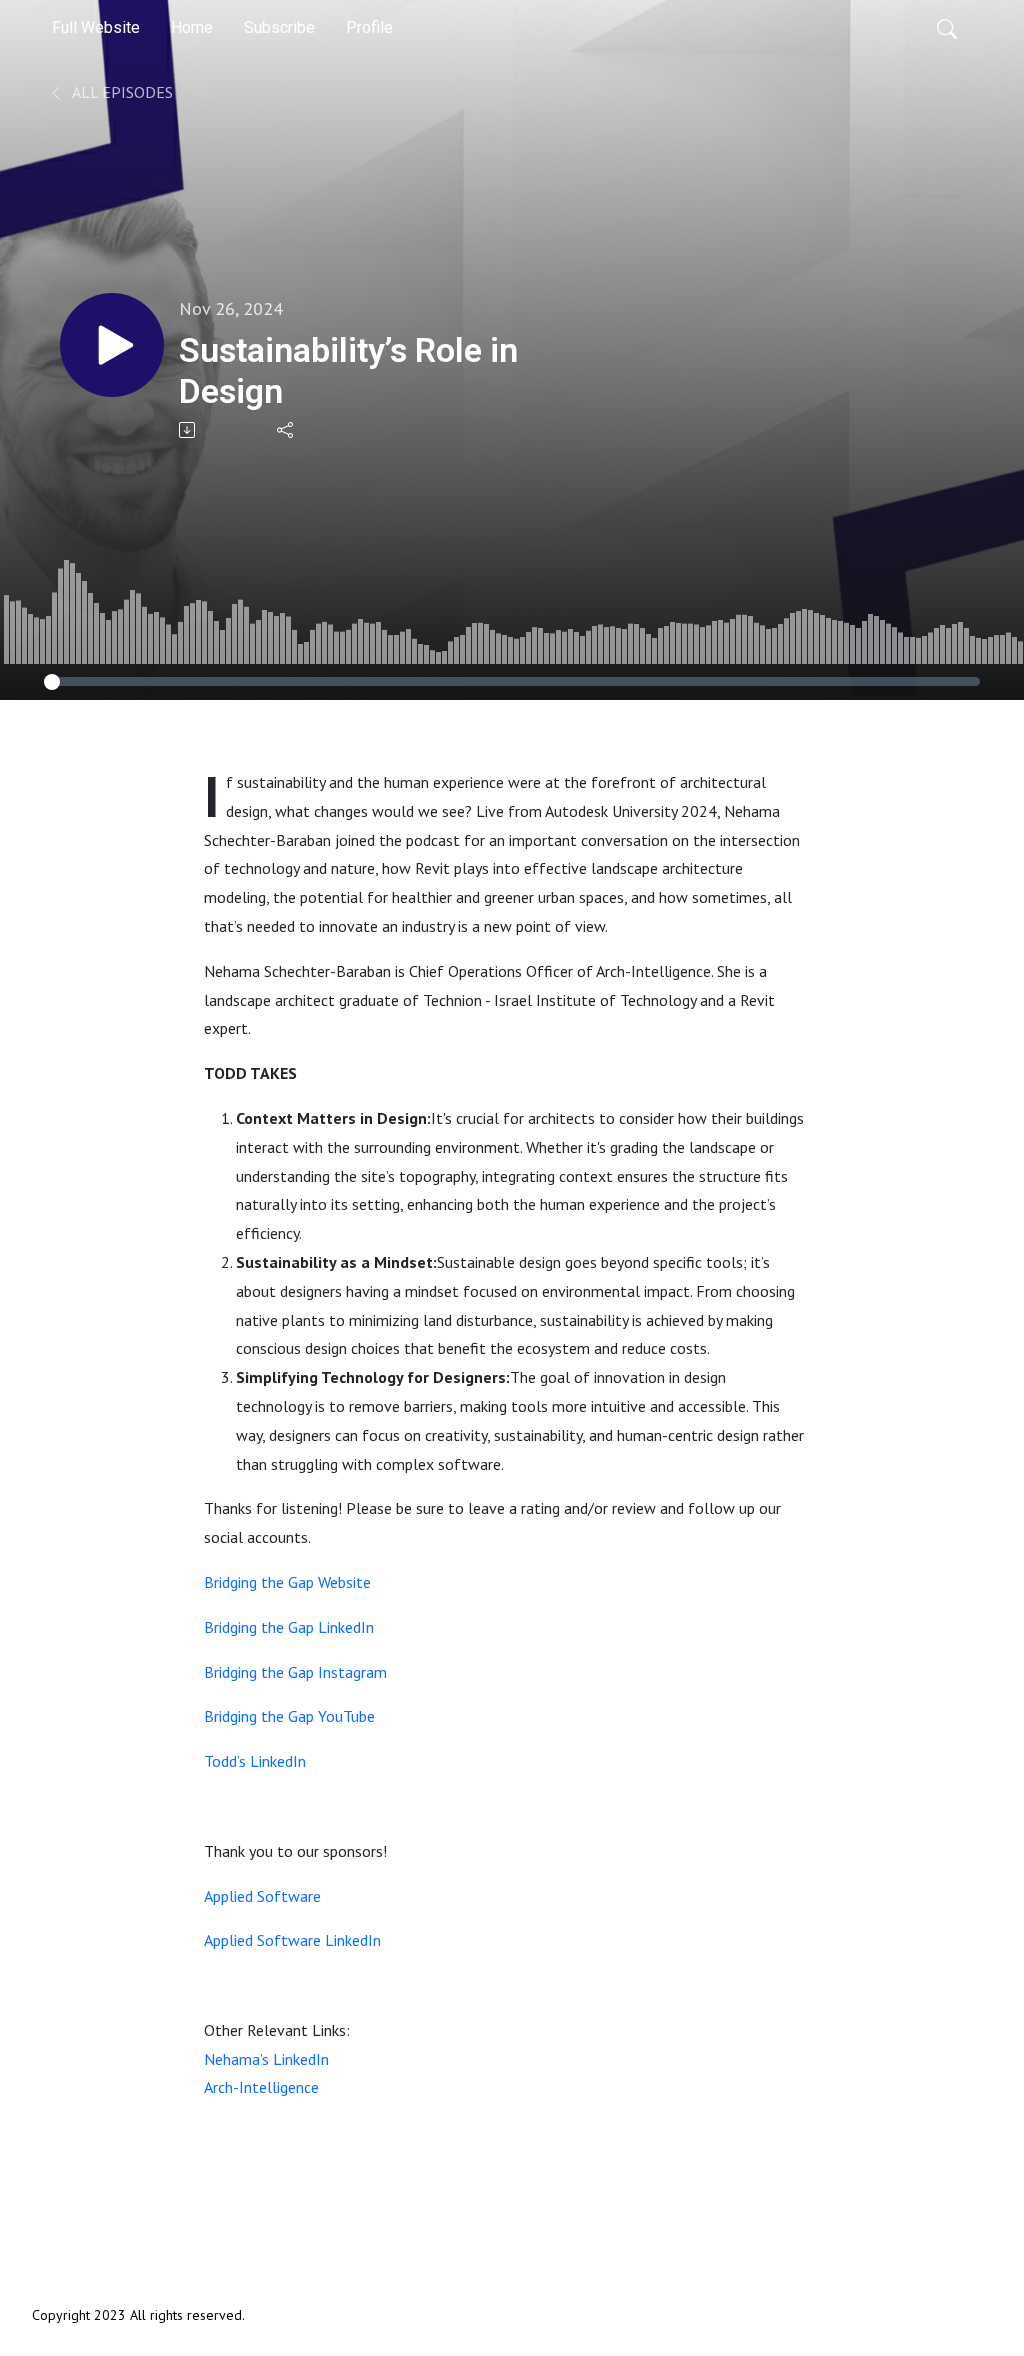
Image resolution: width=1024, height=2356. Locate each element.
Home (192, 27)
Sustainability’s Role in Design (348, 370)
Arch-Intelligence (261, 2087)
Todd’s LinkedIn (255, 1761)
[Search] (947, 28)
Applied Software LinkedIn (292, 1940)
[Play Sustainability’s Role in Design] (112, 345)
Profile (369, 27)
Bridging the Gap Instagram (295, 1672)
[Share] (286, 430)
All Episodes (121, 92)
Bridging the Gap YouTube (289, 1716)
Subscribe (279, 27)
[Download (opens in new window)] (188, 430)
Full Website (96, 27)
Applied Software (262, 1896)
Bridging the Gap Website (287, 1582)
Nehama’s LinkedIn (266, 2059)
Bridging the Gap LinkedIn (289, 1627)
